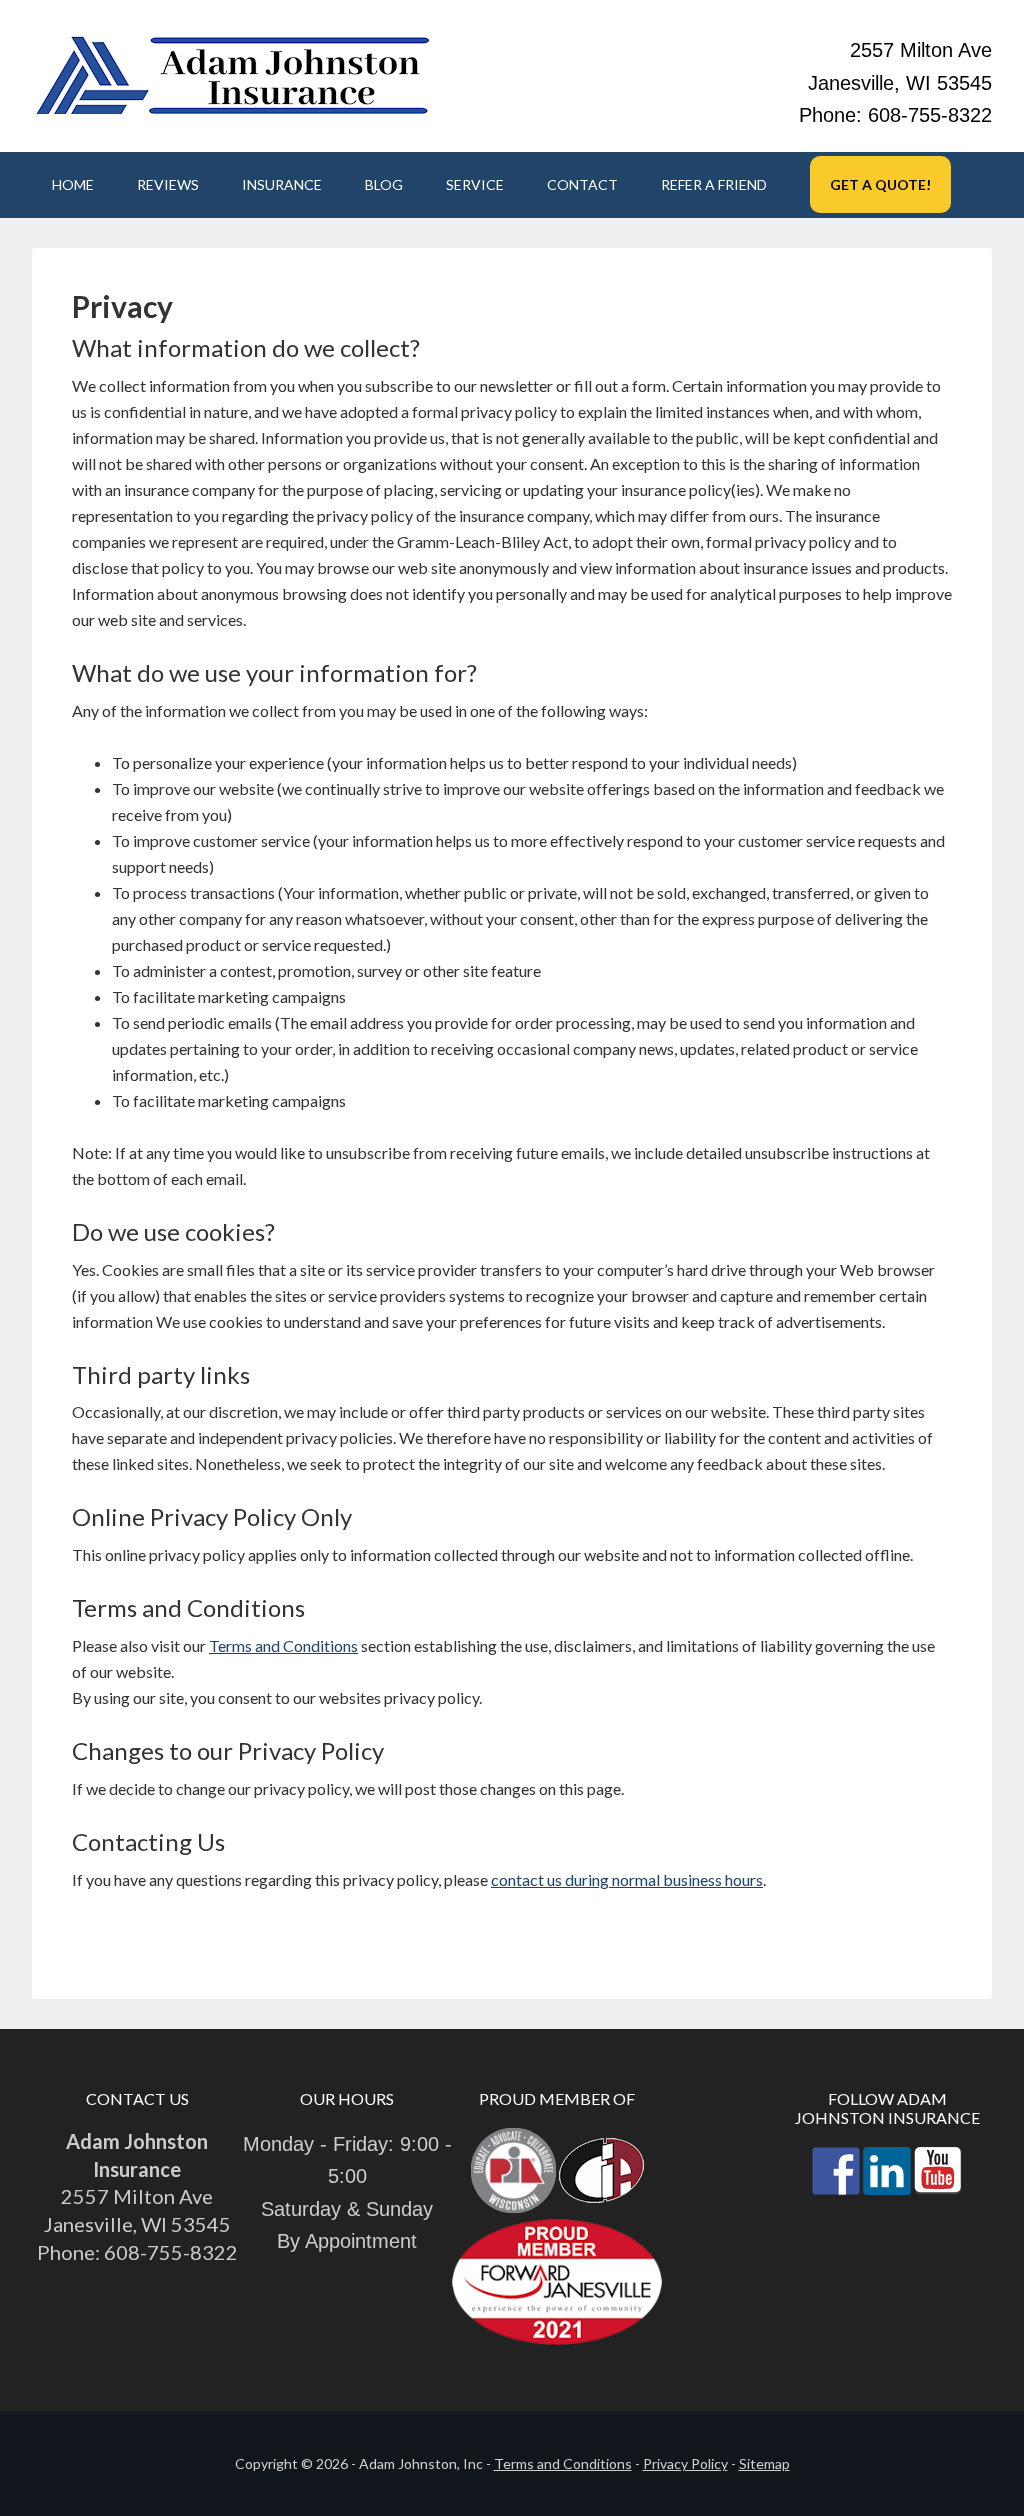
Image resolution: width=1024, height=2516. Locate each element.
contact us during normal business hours (627, 1879)
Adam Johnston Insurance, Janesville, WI (232, 74)
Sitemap (764, 2463)
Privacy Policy (685, 2463)
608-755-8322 (930, 115)
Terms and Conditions (283, 1645)
